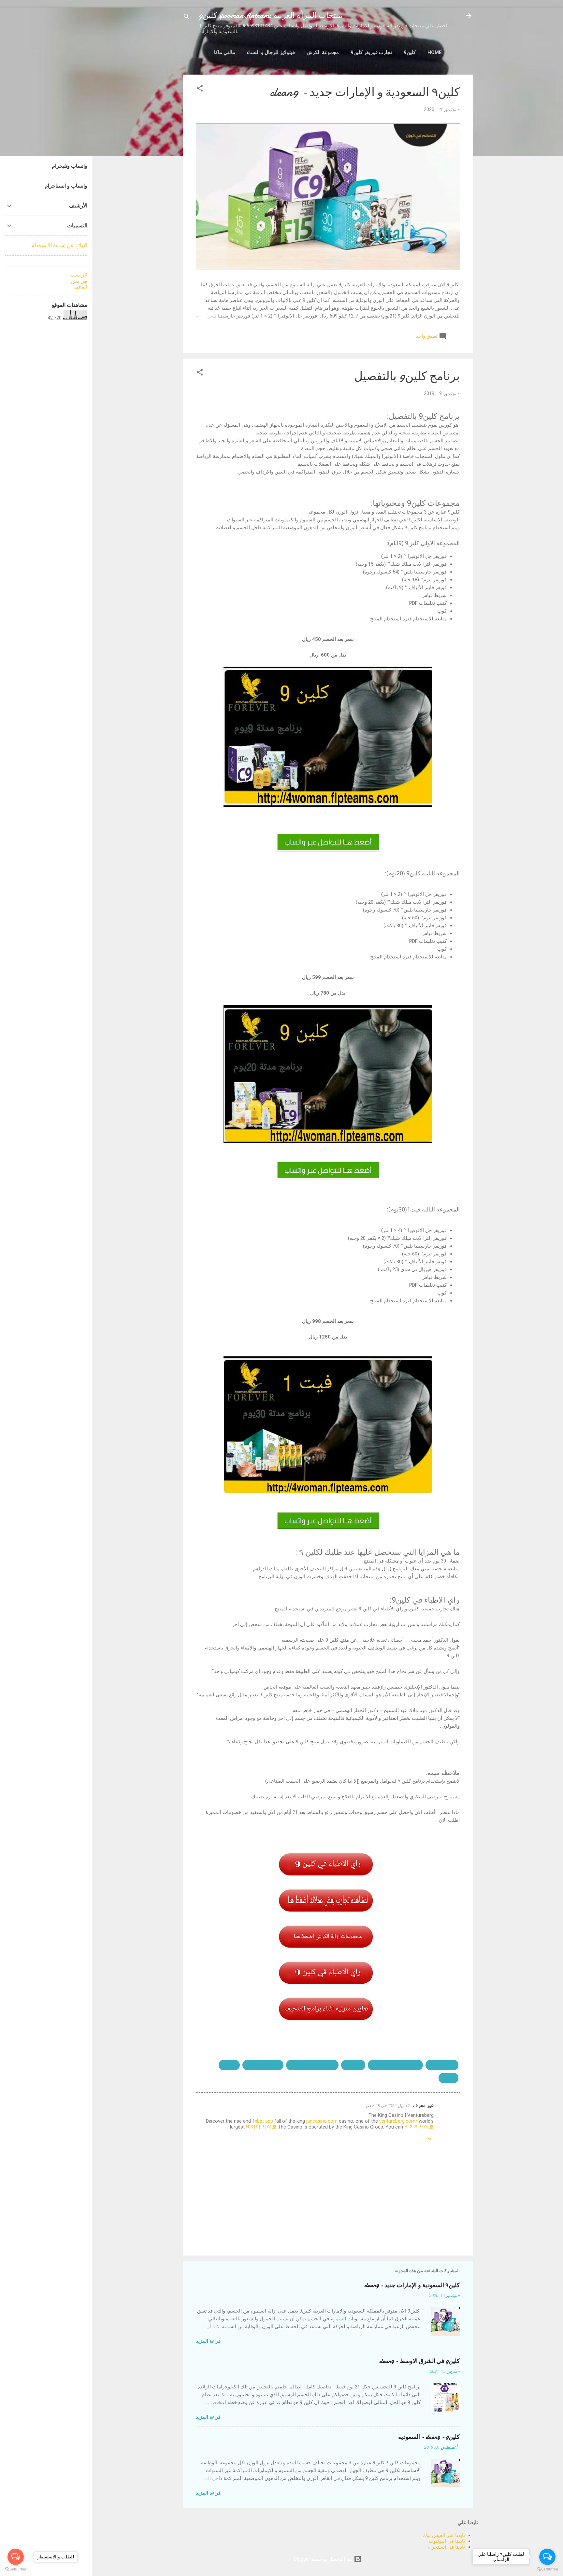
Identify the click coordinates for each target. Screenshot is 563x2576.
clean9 (448, 2078)
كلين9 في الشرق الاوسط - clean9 (419, 2361)
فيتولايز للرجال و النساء (271, 52)
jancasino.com (322, 2121)
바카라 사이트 (261, 2127)
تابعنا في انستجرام (446, 2547)
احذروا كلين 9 (442, 2065)
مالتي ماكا (225, 52)
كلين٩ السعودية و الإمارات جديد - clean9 (365, 92)
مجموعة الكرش (323, 52)
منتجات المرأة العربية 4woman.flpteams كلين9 (270, 15)
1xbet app (263, 2121)
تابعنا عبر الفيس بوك (444, 2535)
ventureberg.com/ (398, 2121)
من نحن (79, 281)
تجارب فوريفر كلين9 (371, 52)
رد (429, 2137)
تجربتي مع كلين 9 (263, 2065)
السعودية (353, 2065)
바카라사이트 (419, 2127)
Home (435, 52)
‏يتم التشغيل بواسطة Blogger (324, 2559)
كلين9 (410, 52)
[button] (200, 89)
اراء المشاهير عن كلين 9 (395, 2065)
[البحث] (187, 18)
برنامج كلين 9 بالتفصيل (312, 2065)
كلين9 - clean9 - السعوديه (429, 2437)
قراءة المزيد (208, 2341)
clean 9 (229, 2065)
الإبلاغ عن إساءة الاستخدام (59, 245)
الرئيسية (78, 275)
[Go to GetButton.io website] (547, 2569)
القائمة (80, 287)
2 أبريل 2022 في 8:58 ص (388, 2106)
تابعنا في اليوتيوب (447, 2541)
